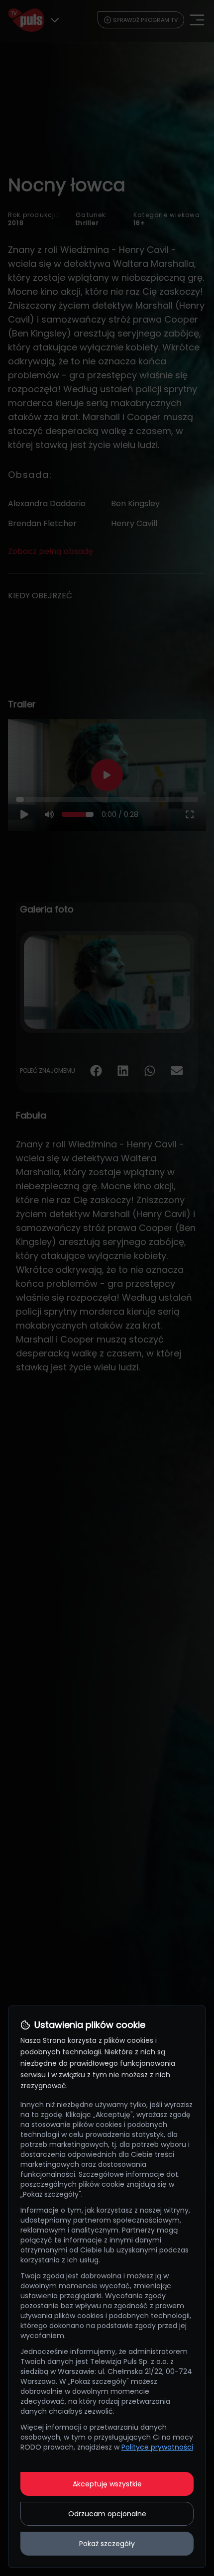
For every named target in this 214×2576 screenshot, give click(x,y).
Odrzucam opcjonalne (107, 2514)
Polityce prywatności (157, 2447)
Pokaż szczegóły (107, 2544)
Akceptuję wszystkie (107, 2484)
